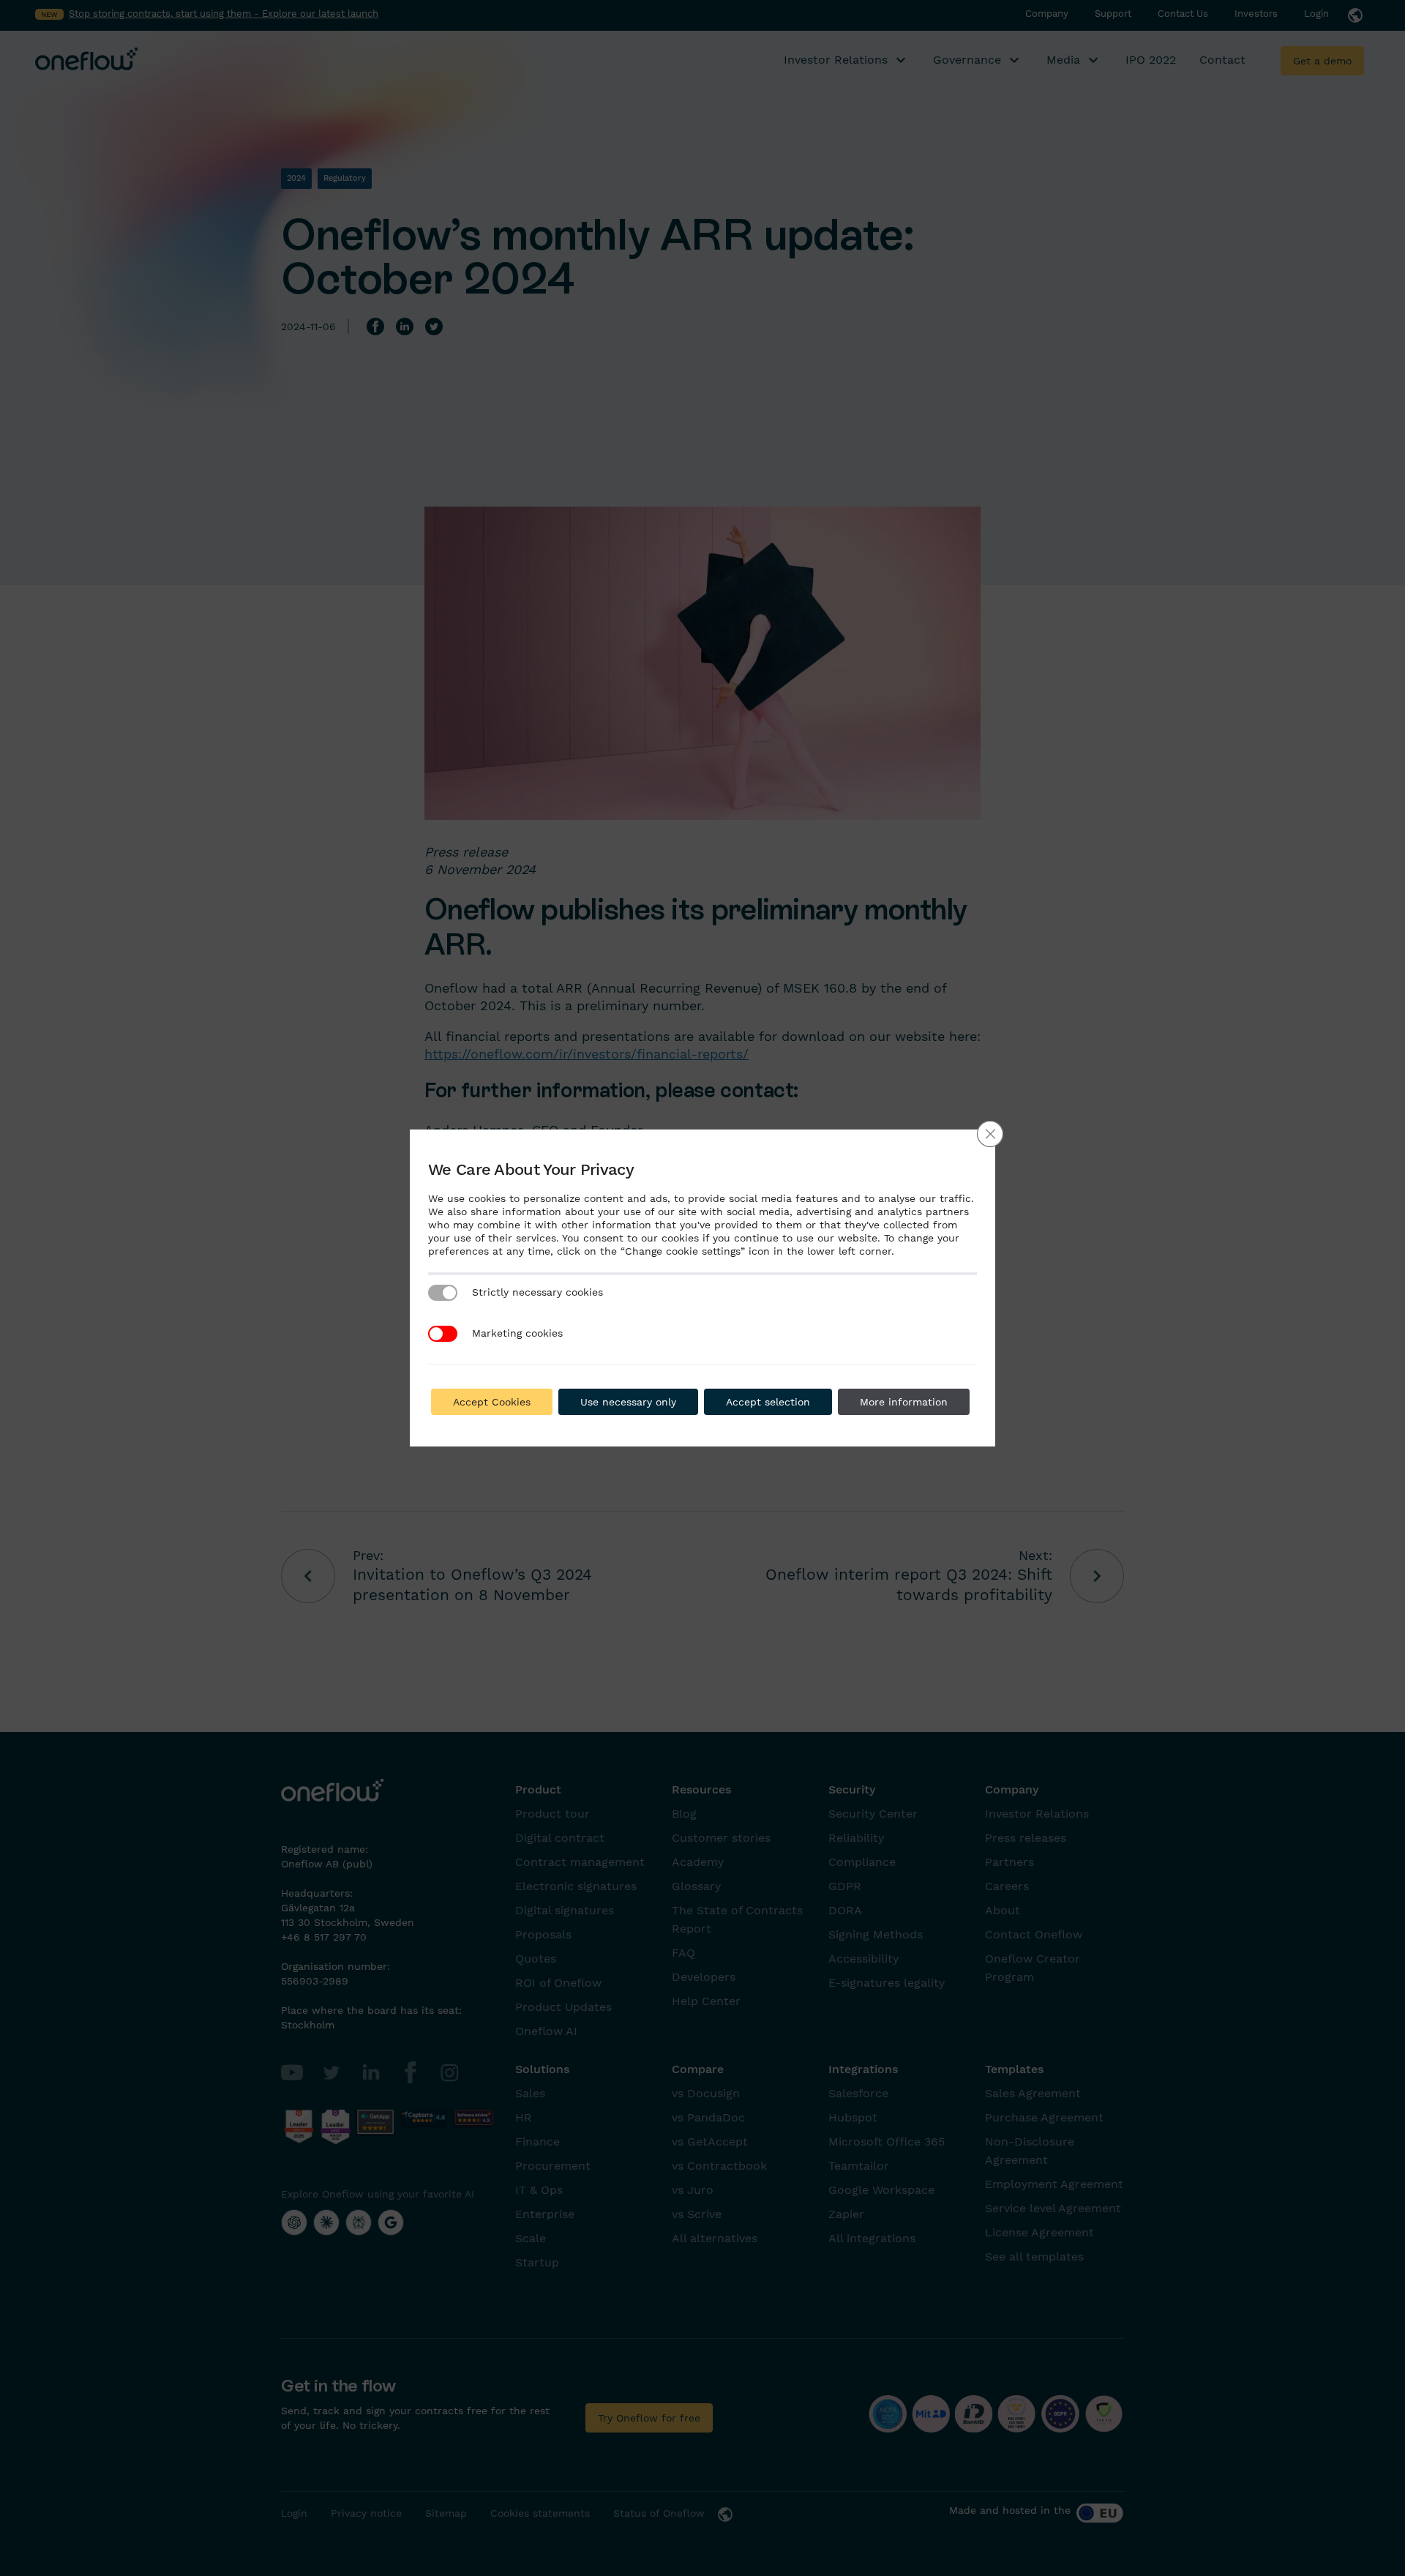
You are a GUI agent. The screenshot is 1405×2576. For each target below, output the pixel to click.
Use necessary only (628, 1402)
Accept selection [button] (768, 1402)
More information (904, 1402)
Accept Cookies (492, 1402)
